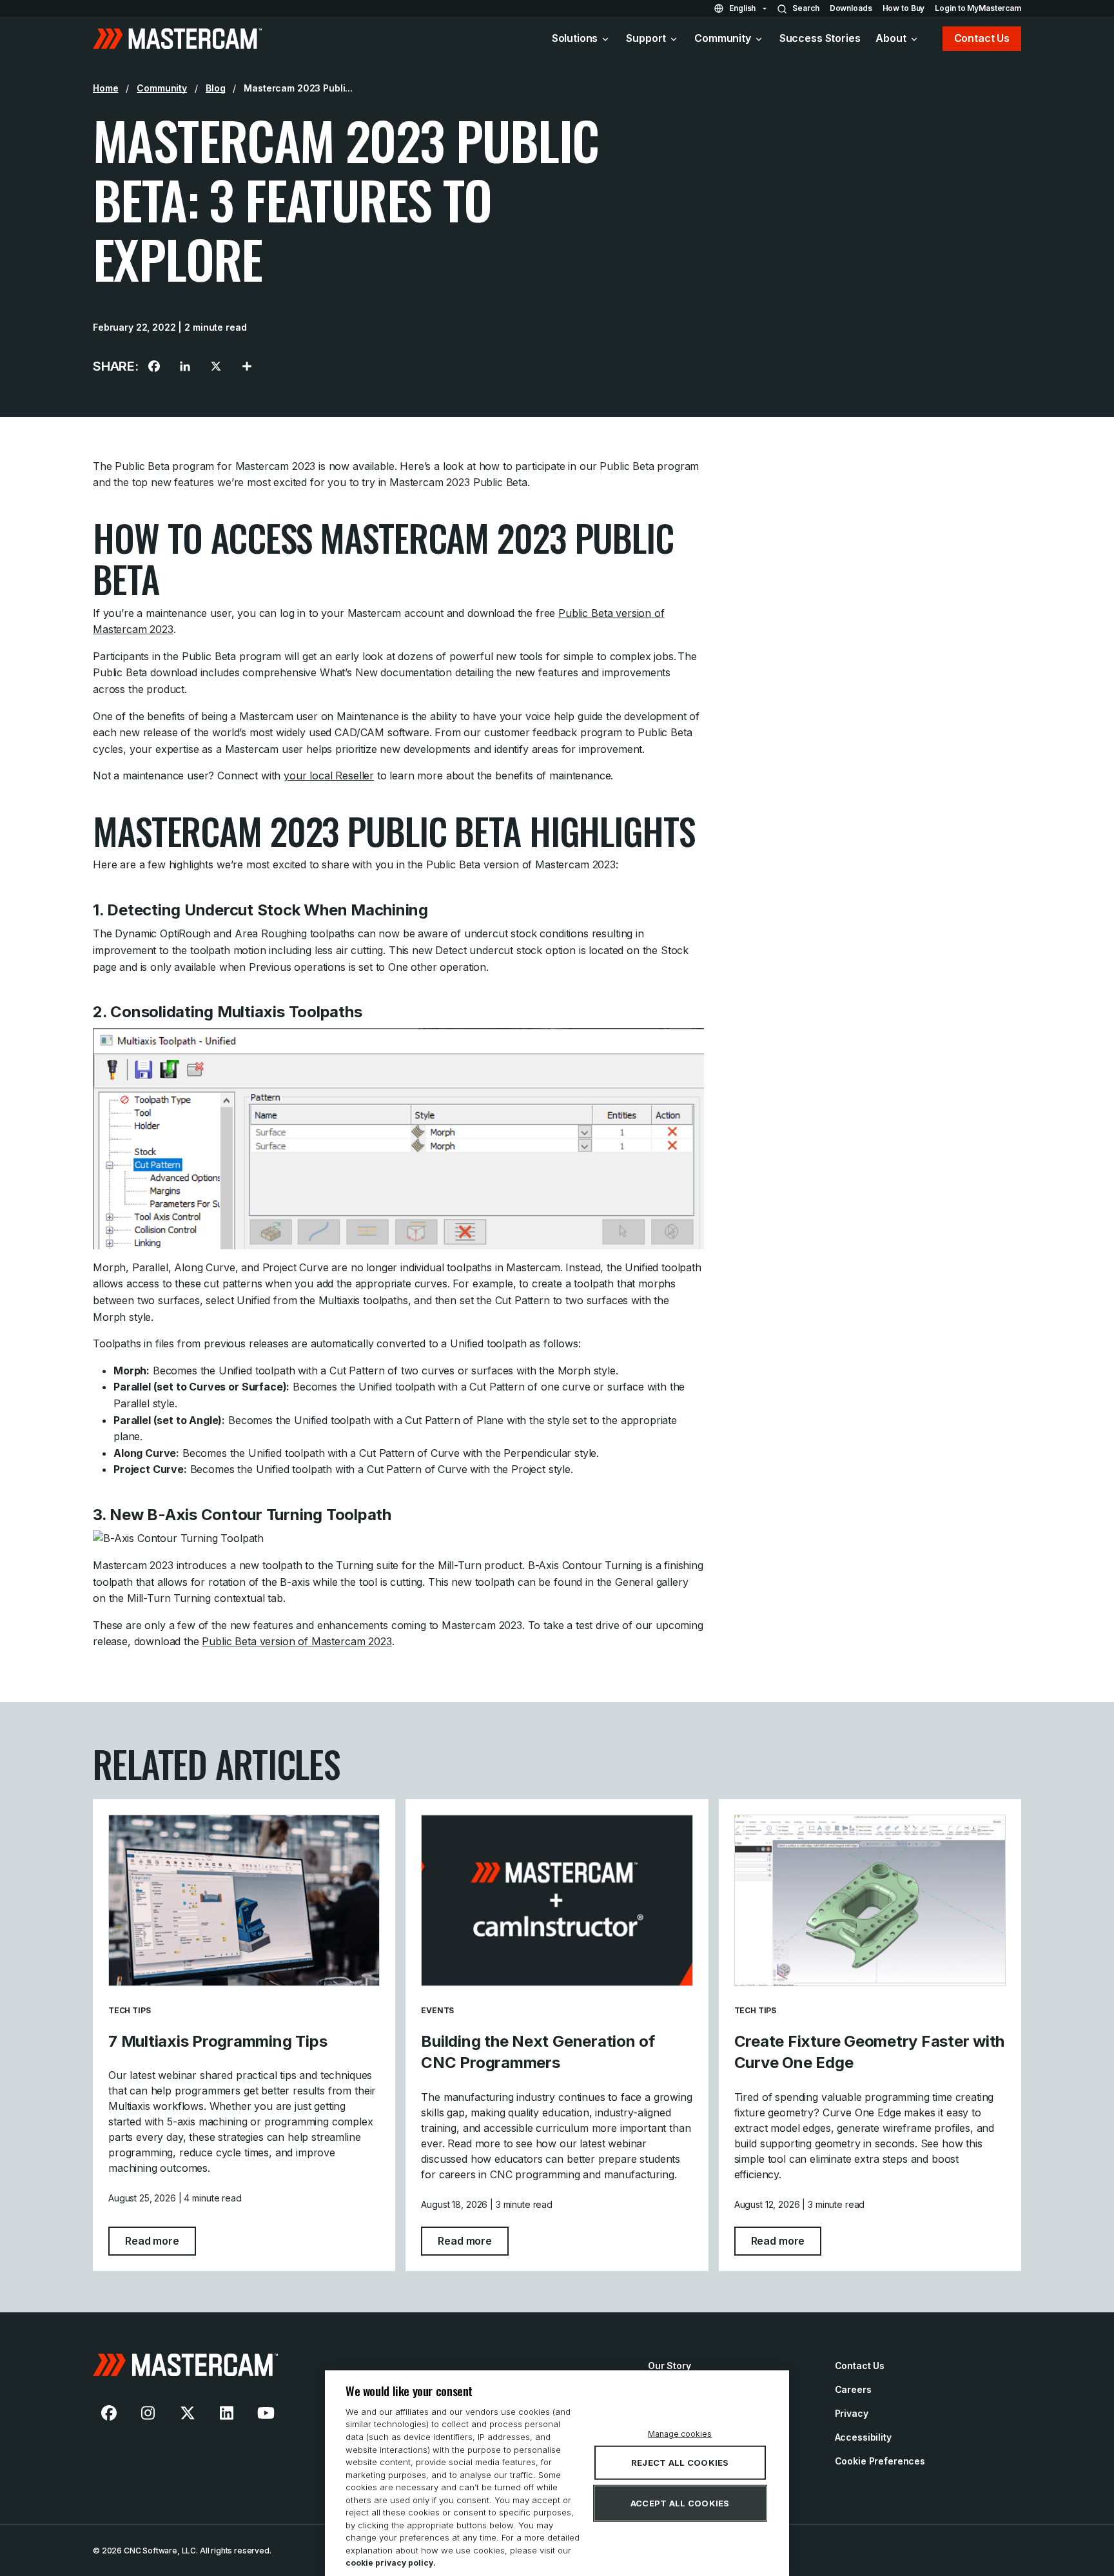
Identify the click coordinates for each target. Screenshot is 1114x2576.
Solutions (575, 38)
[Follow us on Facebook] (109, 2413)
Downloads (851, 8)
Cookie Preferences (880, 2461)
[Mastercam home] (177, 39)
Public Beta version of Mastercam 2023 (297, 1641)
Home (105, 88)
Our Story (669, 2366)
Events (437, 2010)
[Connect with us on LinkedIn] (227, 2413)
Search (806, 8)
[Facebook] (154, 366)
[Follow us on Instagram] (148, 2413)
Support (646, 38)
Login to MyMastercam (978, 8)
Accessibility (863, 2437)
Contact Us (982, 38)
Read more (161, 2240)
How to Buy (904, 8)
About (891, 38)
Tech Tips (129, 2010)
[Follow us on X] (188, 2413)
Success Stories (820, 38)
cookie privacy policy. (391, 2563)
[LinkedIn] (185, 366)
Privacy (852, 2413)
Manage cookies (680, 2434)
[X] (216, 366)
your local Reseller (329, 776)
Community (723, 38)
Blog (215, 88)
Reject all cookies (680, 2463)
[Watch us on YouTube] (266, 2413)
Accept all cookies (680, 2503)
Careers (853, 2389)
